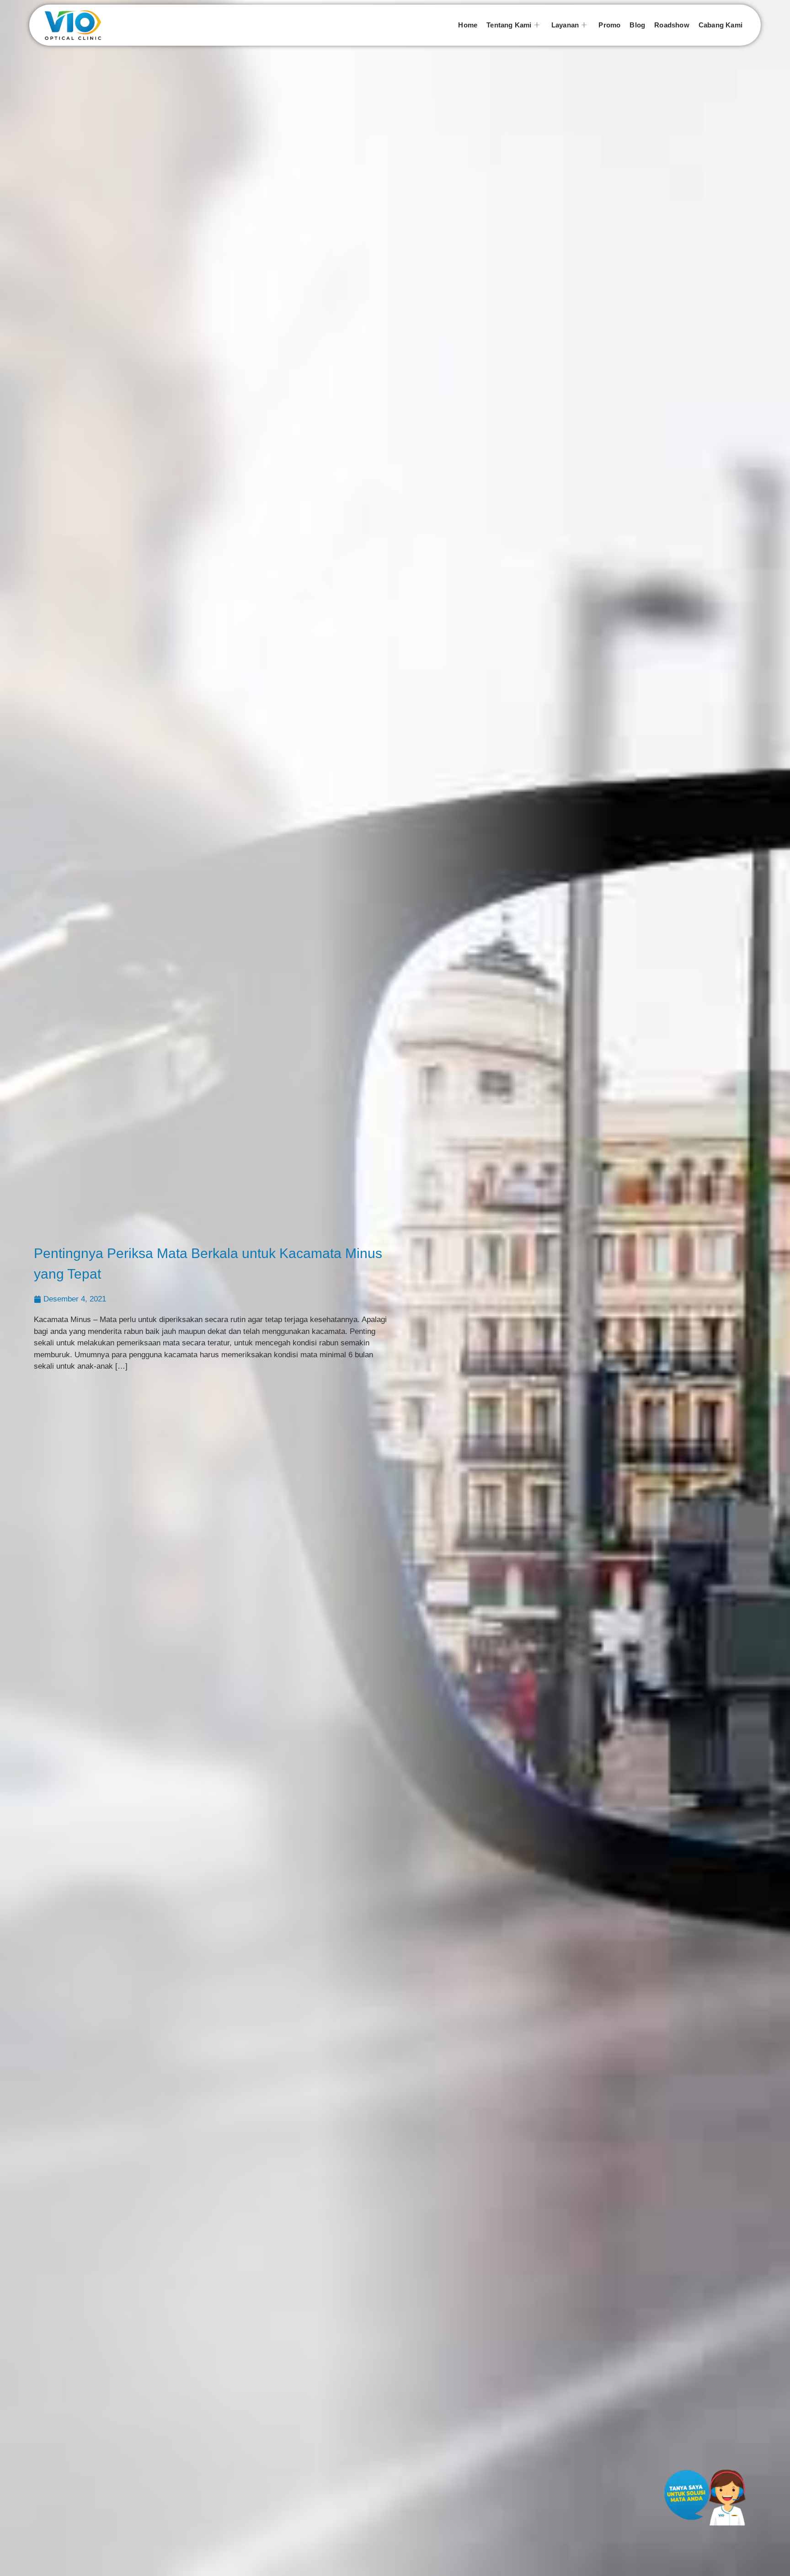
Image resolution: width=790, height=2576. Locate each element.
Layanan (565, 25)
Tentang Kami (509, 25)
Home (468, 25)
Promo (609, 25)
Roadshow (672, 25)
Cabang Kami (721, 25)
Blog (637, 25)
